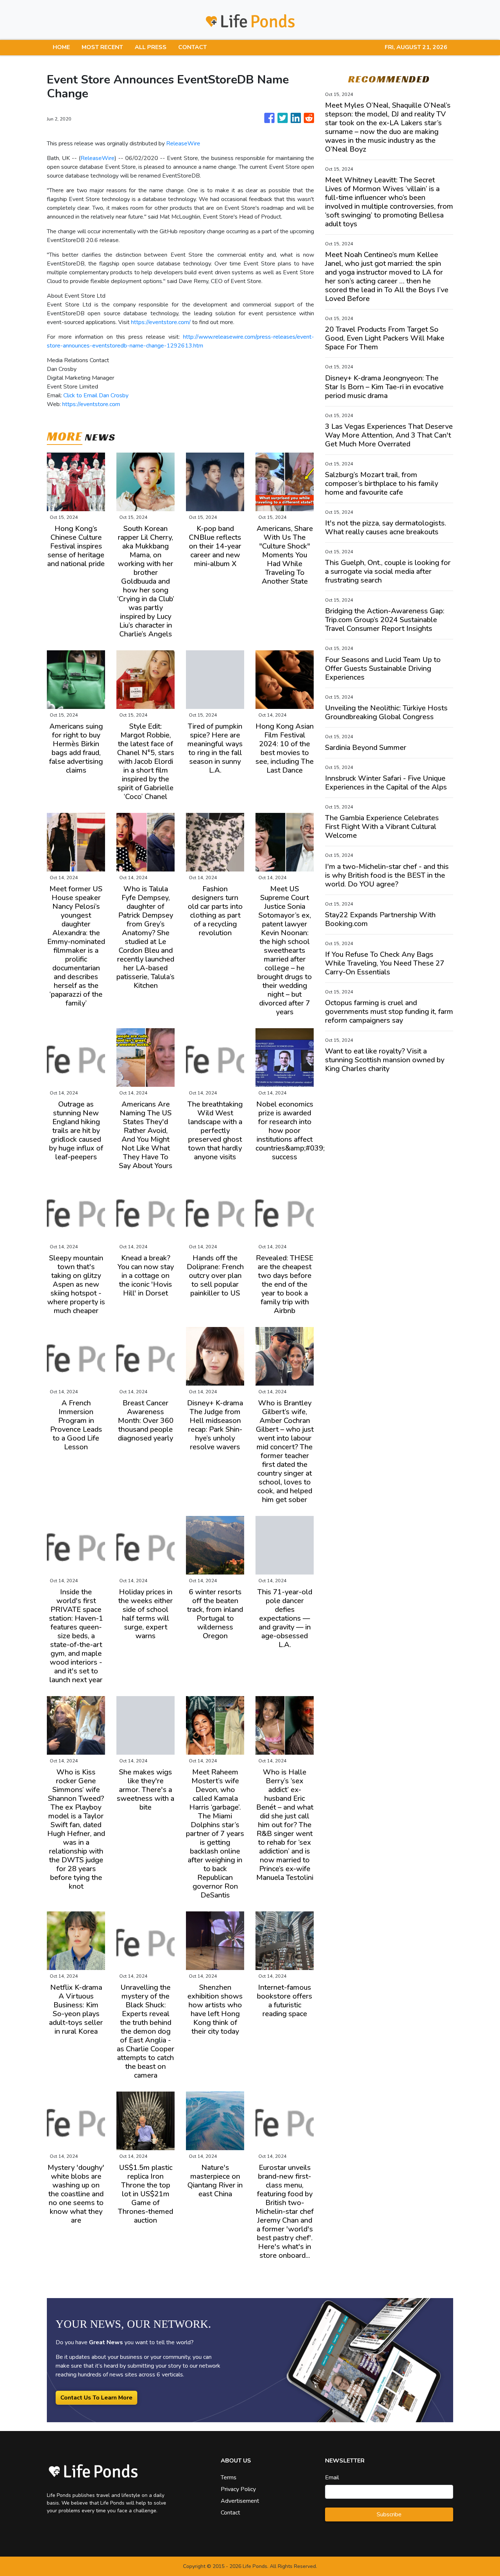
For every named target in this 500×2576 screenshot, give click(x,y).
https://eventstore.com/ (161, 322)
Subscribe (389, 2514)
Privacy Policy (238, 2489)
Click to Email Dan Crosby (96, 395)
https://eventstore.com (91, 404)
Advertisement (240, 2501)
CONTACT (193, 47)
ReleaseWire (183, 144)
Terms (229, 2478)
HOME (61, 47)
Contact (230, 2513)
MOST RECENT (102, 47)
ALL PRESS (151, 47)
